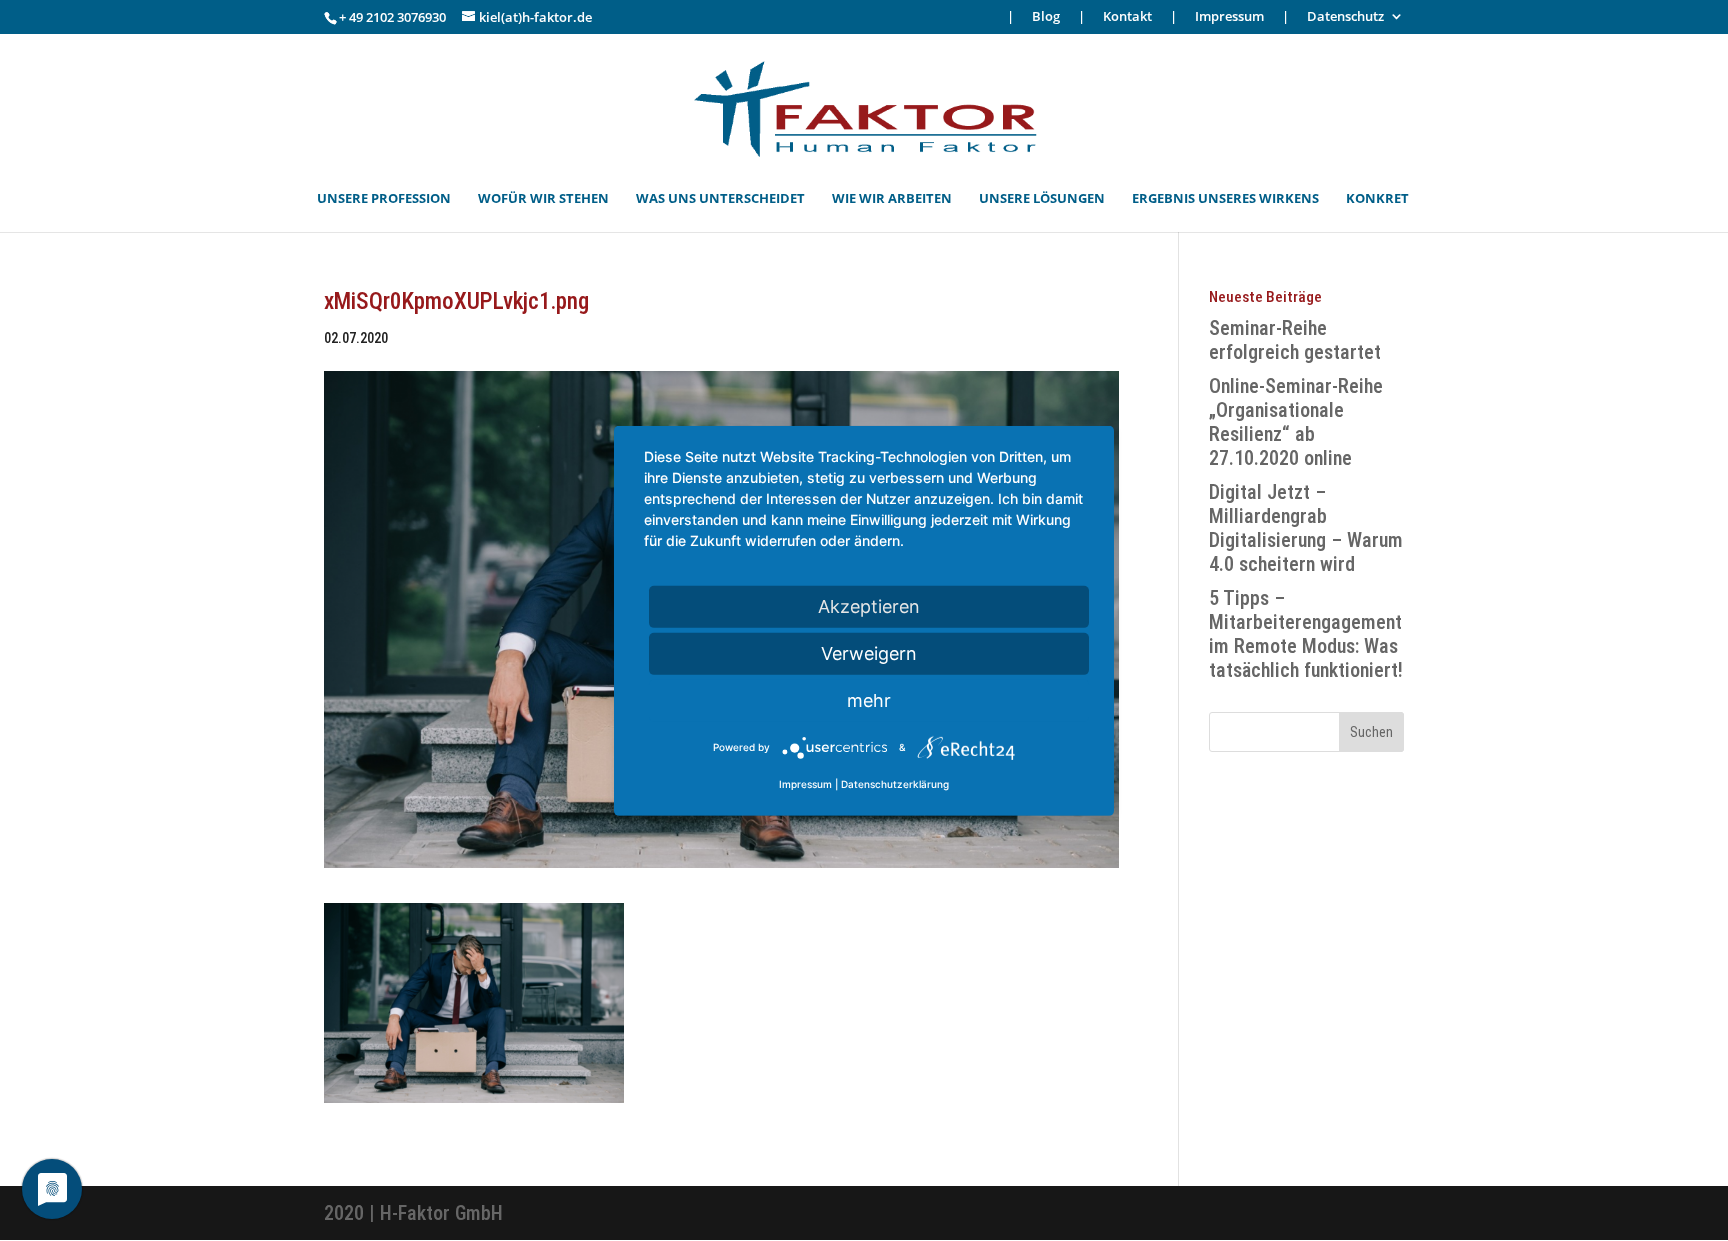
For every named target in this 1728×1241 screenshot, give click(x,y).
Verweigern (869, 652)
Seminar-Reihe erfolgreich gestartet (1295, 340)
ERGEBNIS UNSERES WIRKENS (1225, 199)
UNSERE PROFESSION (384, 199)
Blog (1046, 17)
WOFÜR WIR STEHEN (543, 199)
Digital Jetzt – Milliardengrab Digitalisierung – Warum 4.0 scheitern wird (1306, 528)
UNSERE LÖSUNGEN (1042, 199)
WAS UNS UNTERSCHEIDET (720, 199)
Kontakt (1127, 17)
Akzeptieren (869, 605)
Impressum (1229, 17)
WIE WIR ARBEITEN (892, 199)
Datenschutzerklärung (895, 784)
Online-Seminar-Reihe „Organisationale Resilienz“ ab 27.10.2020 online (1296, 422)
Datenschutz (1345, 17)
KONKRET (1377, 199)
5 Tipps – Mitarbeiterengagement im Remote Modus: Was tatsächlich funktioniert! (1306, 634)
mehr (869, 699)
